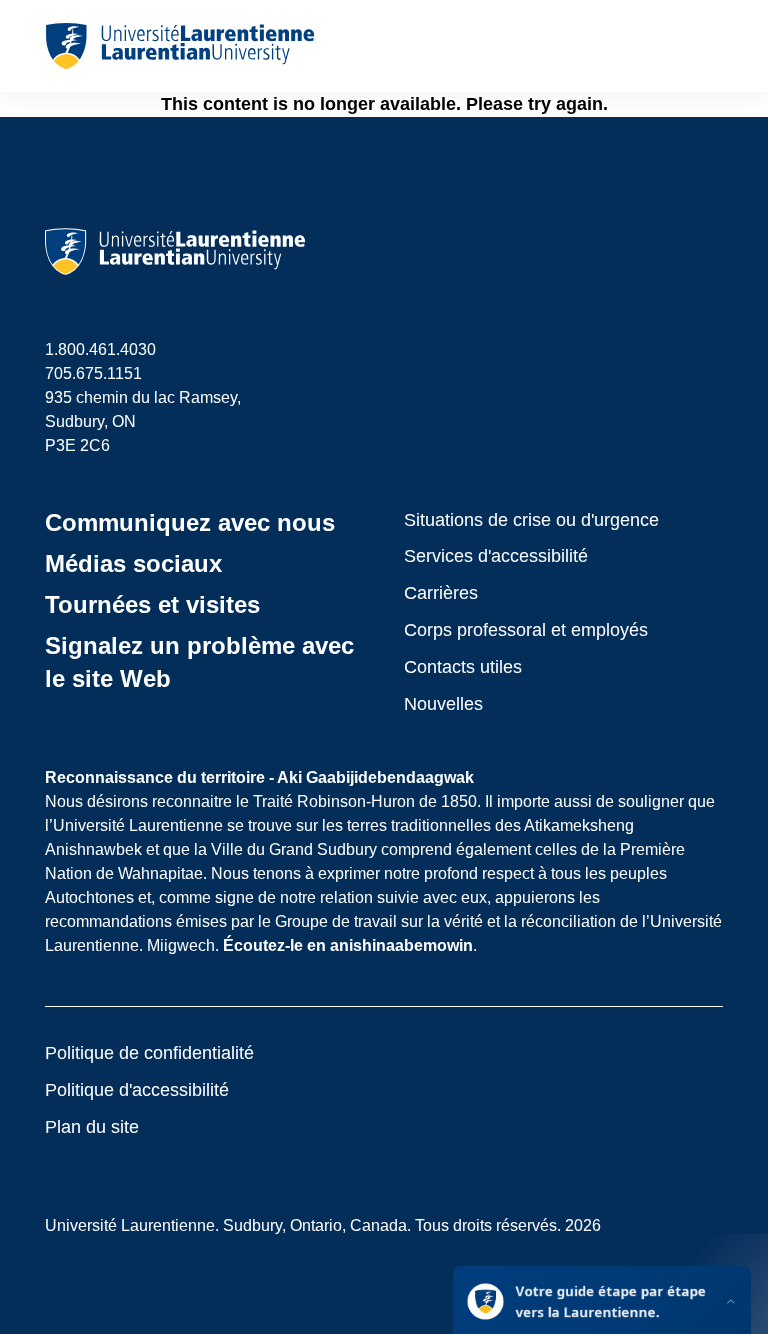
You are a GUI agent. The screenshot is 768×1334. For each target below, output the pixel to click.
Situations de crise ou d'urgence (531, 520)
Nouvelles (443, 704)
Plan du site (92, 1127)
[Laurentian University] (179, 46)
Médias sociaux (133, 563)
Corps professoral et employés (526, 630)
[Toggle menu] (706, 46)
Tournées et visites (152, 604)
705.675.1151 (93, 373)
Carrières (441, 593)
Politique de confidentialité (149, 1053)
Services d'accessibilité (496, 556)
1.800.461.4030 (100, 349)
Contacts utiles (463, 667)
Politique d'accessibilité (137, 1090)
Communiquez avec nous (190, 522)
